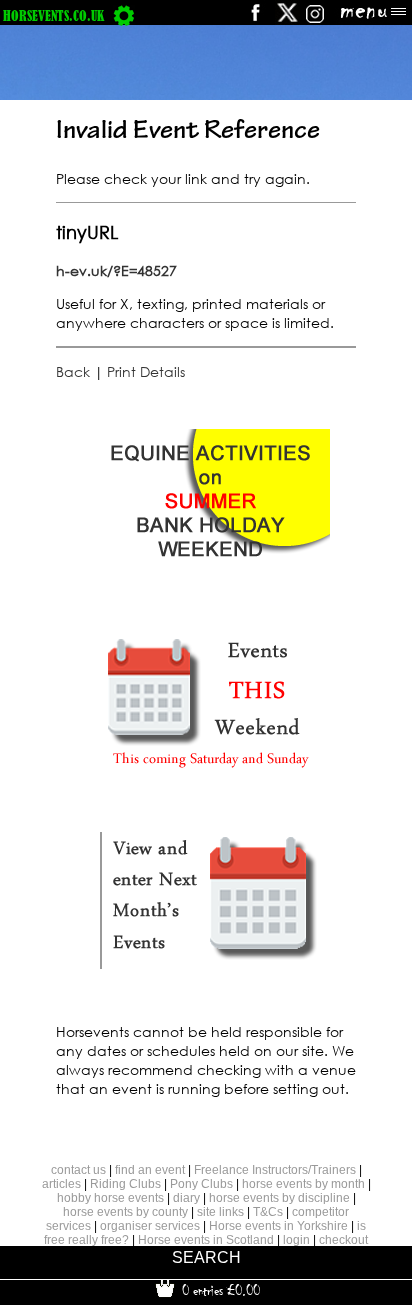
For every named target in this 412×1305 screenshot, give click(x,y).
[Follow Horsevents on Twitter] (287, 19)
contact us (78, 1170)
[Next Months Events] (210, 969)
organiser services (150, 1226)
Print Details (146, 371)
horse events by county (125, 1212)
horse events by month (303, 1184)
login (296, 1240)
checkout (343, 1240)
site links (220, 1212)
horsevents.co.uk (53, 15)
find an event (150, 1170)
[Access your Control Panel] (124, 15)
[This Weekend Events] (210, 771)
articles (61, 1184)
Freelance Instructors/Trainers (275, 1170)
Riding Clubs (125, 1184)
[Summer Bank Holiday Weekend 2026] (210, 573)
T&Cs (268, 1212)
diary (186, 1198)
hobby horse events (110, 1198)
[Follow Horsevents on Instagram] (315, 19)
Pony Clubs (201, 1184)
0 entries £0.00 (219, 1290)
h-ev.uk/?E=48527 (116, 270)
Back (73, 371)
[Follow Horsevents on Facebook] (254, 19)
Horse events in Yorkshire (278, 1226)
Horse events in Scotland (206, 1240)
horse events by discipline (279, 1198)
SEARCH (206, 1257)
